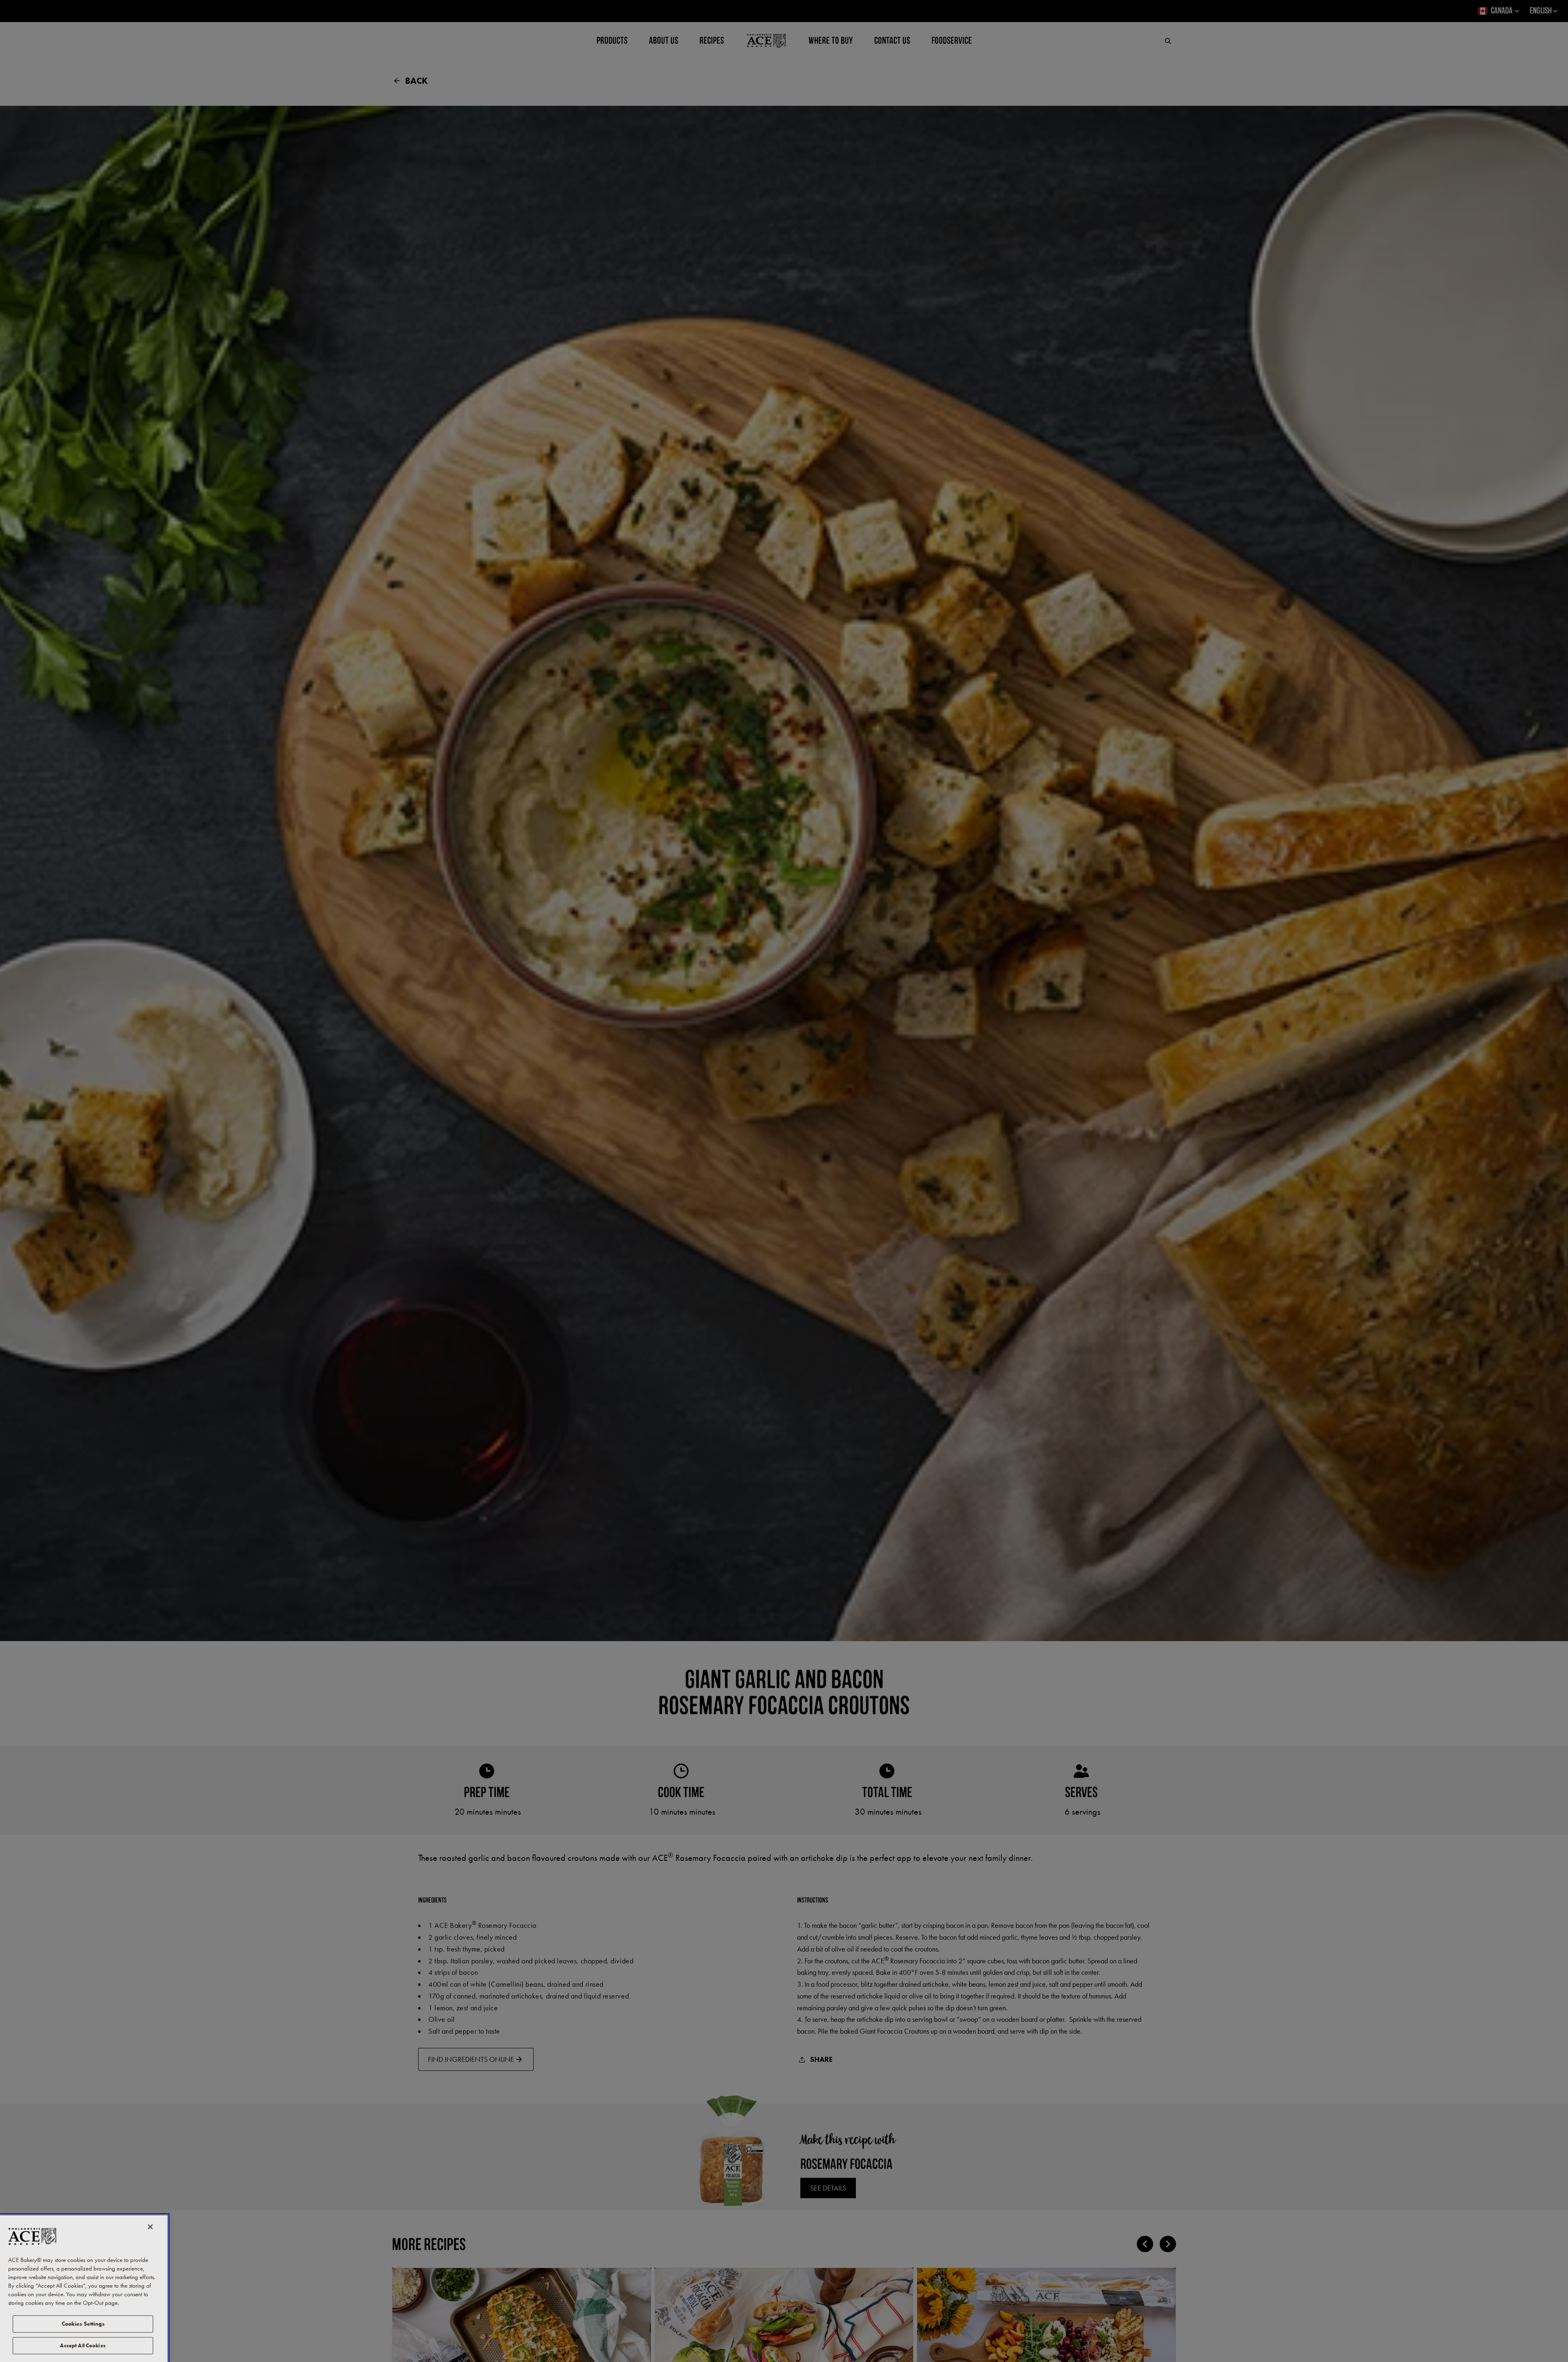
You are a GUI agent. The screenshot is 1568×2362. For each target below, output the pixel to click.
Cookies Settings (83, 2324)
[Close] (150, 2227)
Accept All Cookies (83, 2345)
